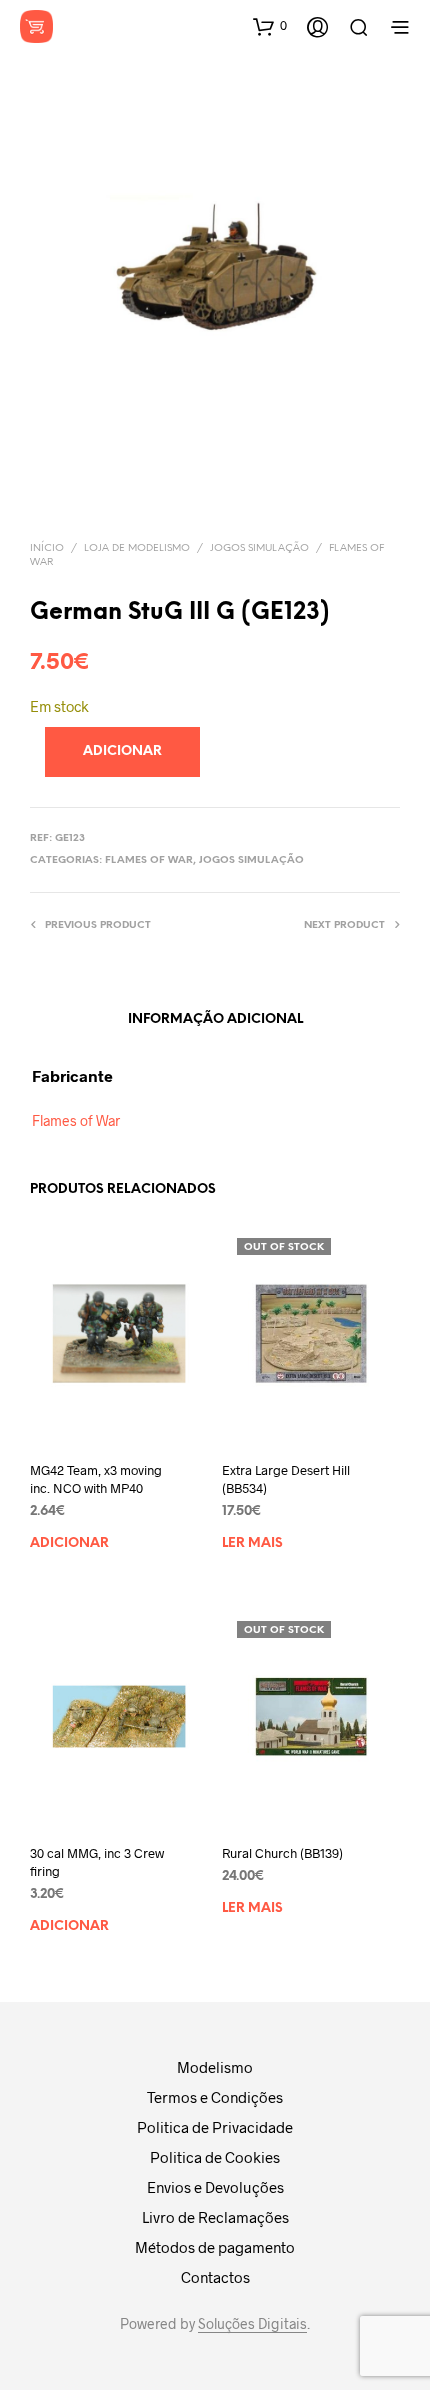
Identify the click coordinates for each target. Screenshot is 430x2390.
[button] (270, 26)
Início (47, 548)
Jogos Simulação (259, 548)
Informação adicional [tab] (215, 1019)
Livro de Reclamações (215, 2217)
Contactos (215, 2277)
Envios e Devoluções (215, 2187)
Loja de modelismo (137, 548)
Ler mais (252, 1543)
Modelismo (215, 2067)
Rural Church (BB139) (282, 1852)
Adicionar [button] (69, 1543)
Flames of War (149, 860)
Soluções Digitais (252, 2324)
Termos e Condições (215, 2097)
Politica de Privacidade (215, 2127)
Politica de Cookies (215, 2157)
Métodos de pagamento (215, 2247)
